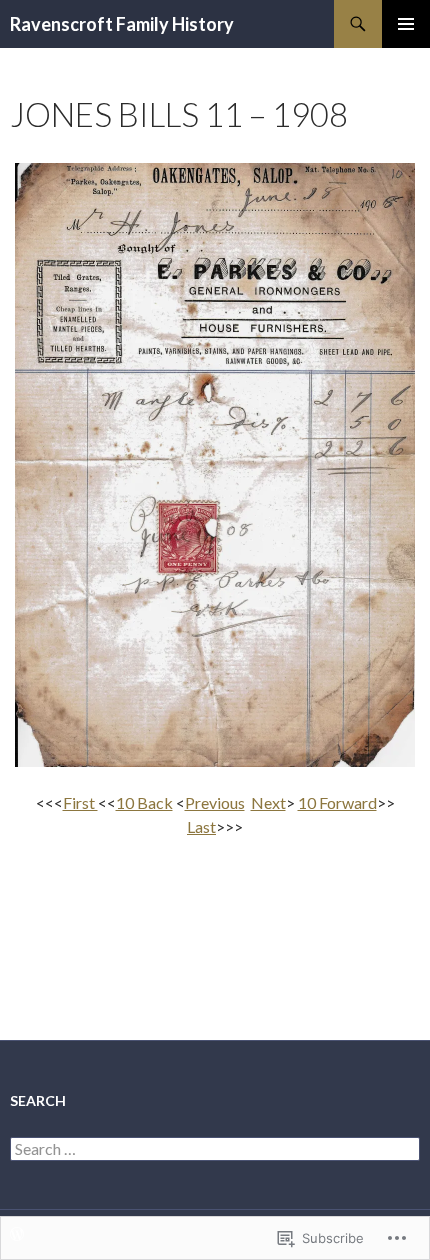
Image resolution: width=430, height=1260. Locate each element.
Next (268, 802)
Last (201, 826)
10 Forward (337, 802)
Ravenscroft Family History (122, 24)
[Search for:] (215, 1149)
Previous (215, 802)
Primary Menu (406, 24)
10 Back (144, 802)
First (80, 802)
